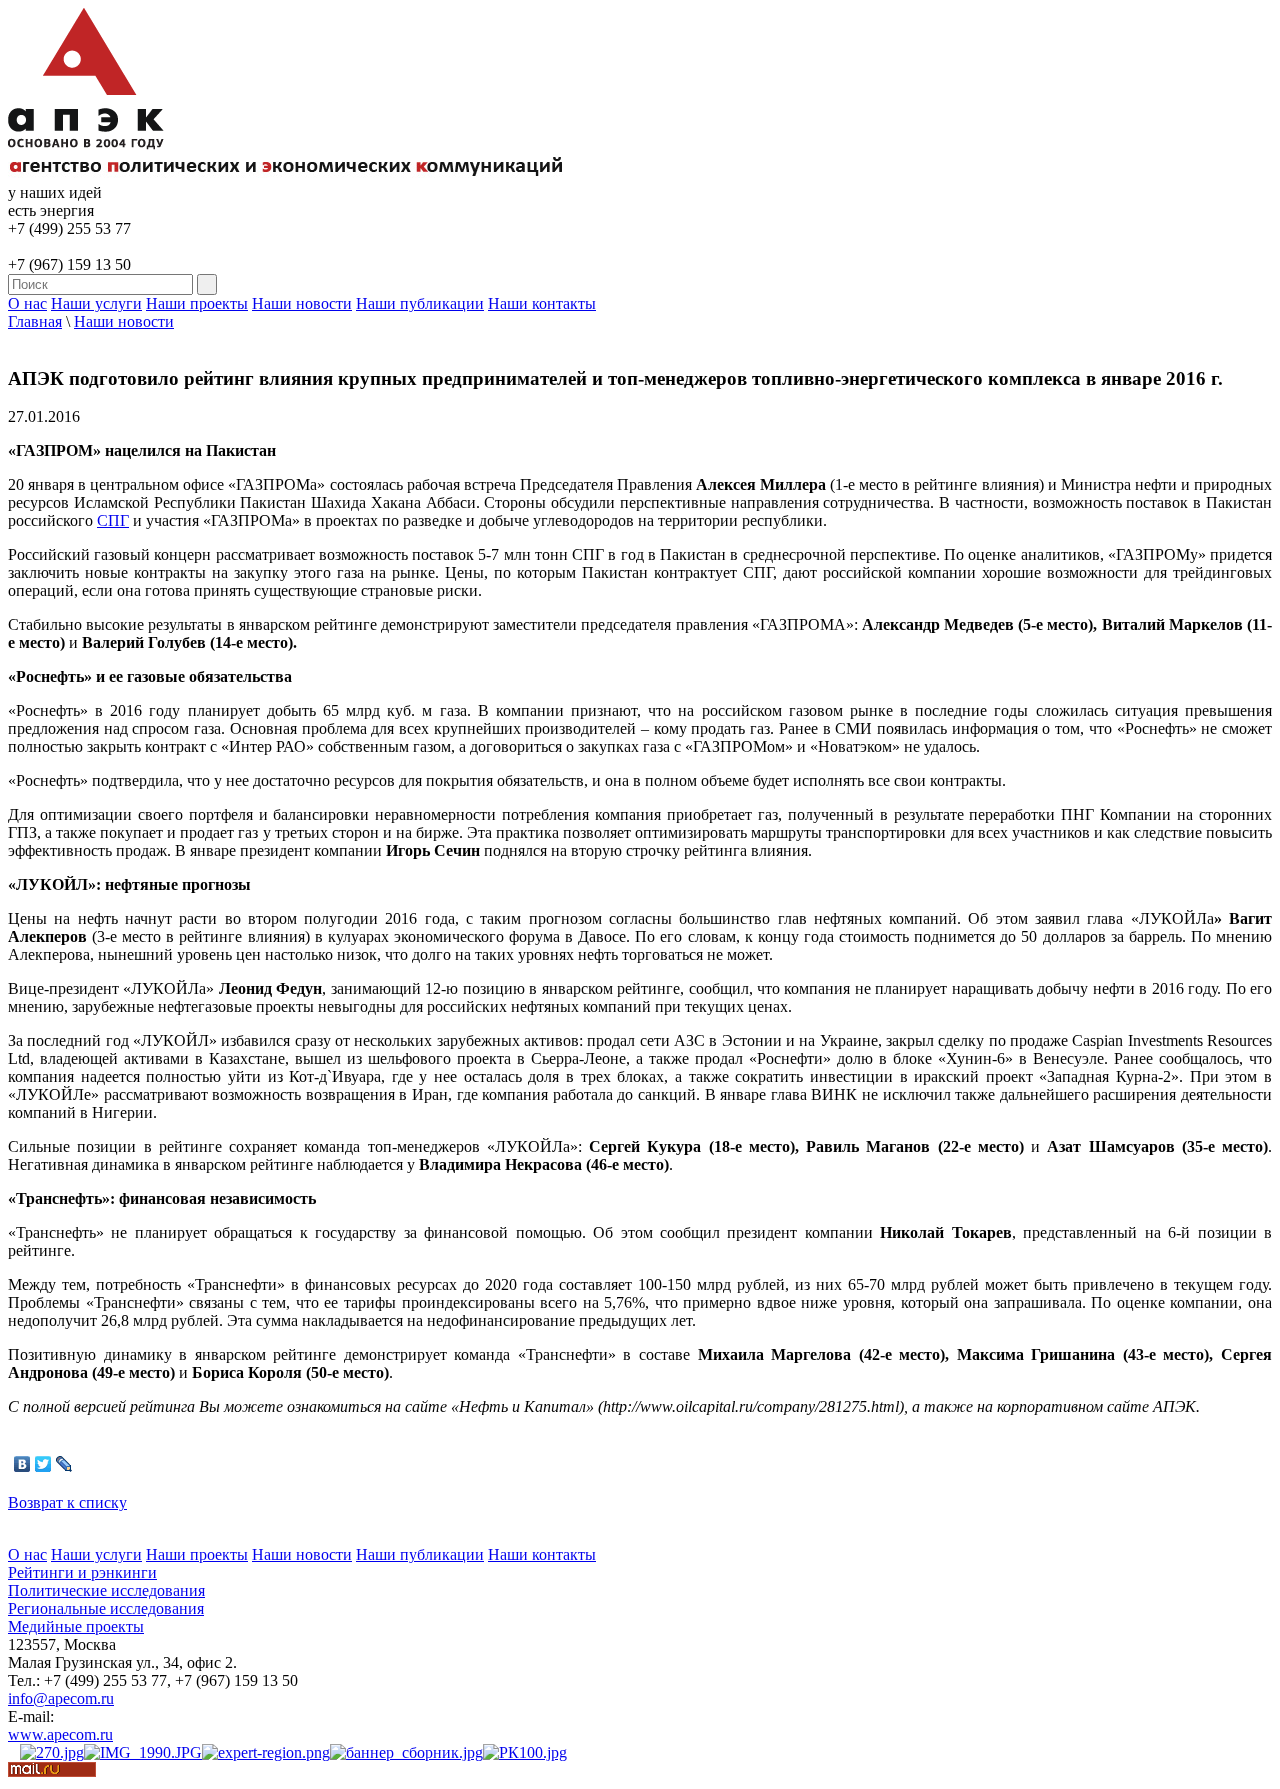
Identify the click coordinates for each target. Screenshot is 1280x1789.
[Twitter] (43, 1464)
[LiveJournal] (64, 1464)
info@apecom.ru (61, 1698)
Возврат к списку (67, 1502)
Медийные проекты (76, 1626)
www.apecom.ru (60, 1734)
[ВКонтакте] (22, 1464)
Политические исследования (106, 1590)
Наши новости (302, 303)
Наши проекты (197, 303)
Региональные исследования (106, 1608)
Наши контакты (542, 303)
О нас (27, 303)
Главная (35, 321)
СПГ (113, 520)
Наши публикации (420, 303)
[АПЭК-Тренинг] (52, 1752)
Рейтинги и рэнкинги (82, 1572)
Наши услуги (96, 303)
